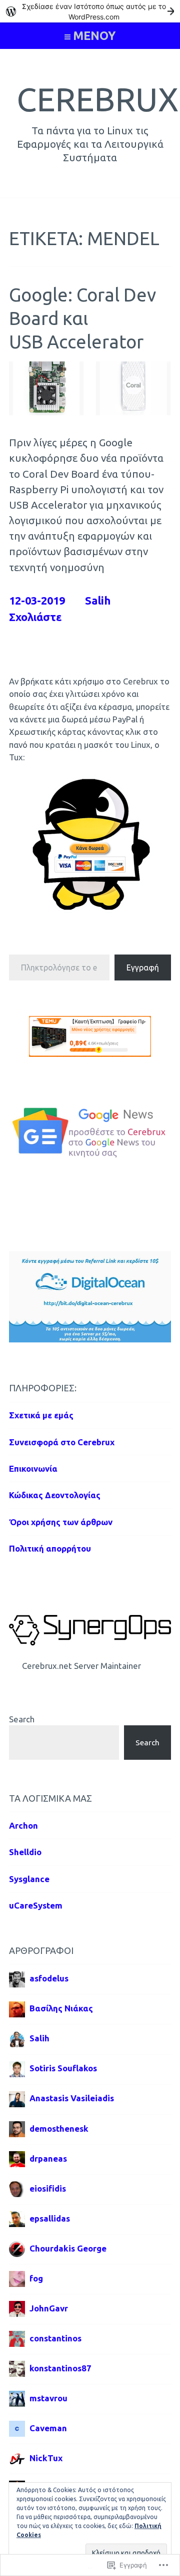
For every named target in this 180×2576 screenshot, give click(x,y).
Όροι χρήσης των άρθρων (61, 1522)
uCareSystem (36, 1905)
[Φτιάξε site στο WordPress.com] (90, 11)
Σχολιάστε (35, 617)
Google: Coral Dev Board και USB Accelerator (82, 319)
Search (22, 1719)
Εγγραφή (143, 967)
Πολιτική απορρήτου (50, 1548)
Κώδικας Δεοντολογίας (55, 1495)
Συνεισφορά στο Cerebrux (62, 1442)
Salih (98, 601)
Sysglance (29, 1879)
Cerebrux (97, 99)
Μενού (94, 35)
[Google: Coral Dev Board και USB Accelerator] (90, 412)
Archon (23, 1825)
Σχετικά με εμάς (41, 1415)
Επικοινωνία (33, 1468)
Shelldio (25, 1852)
